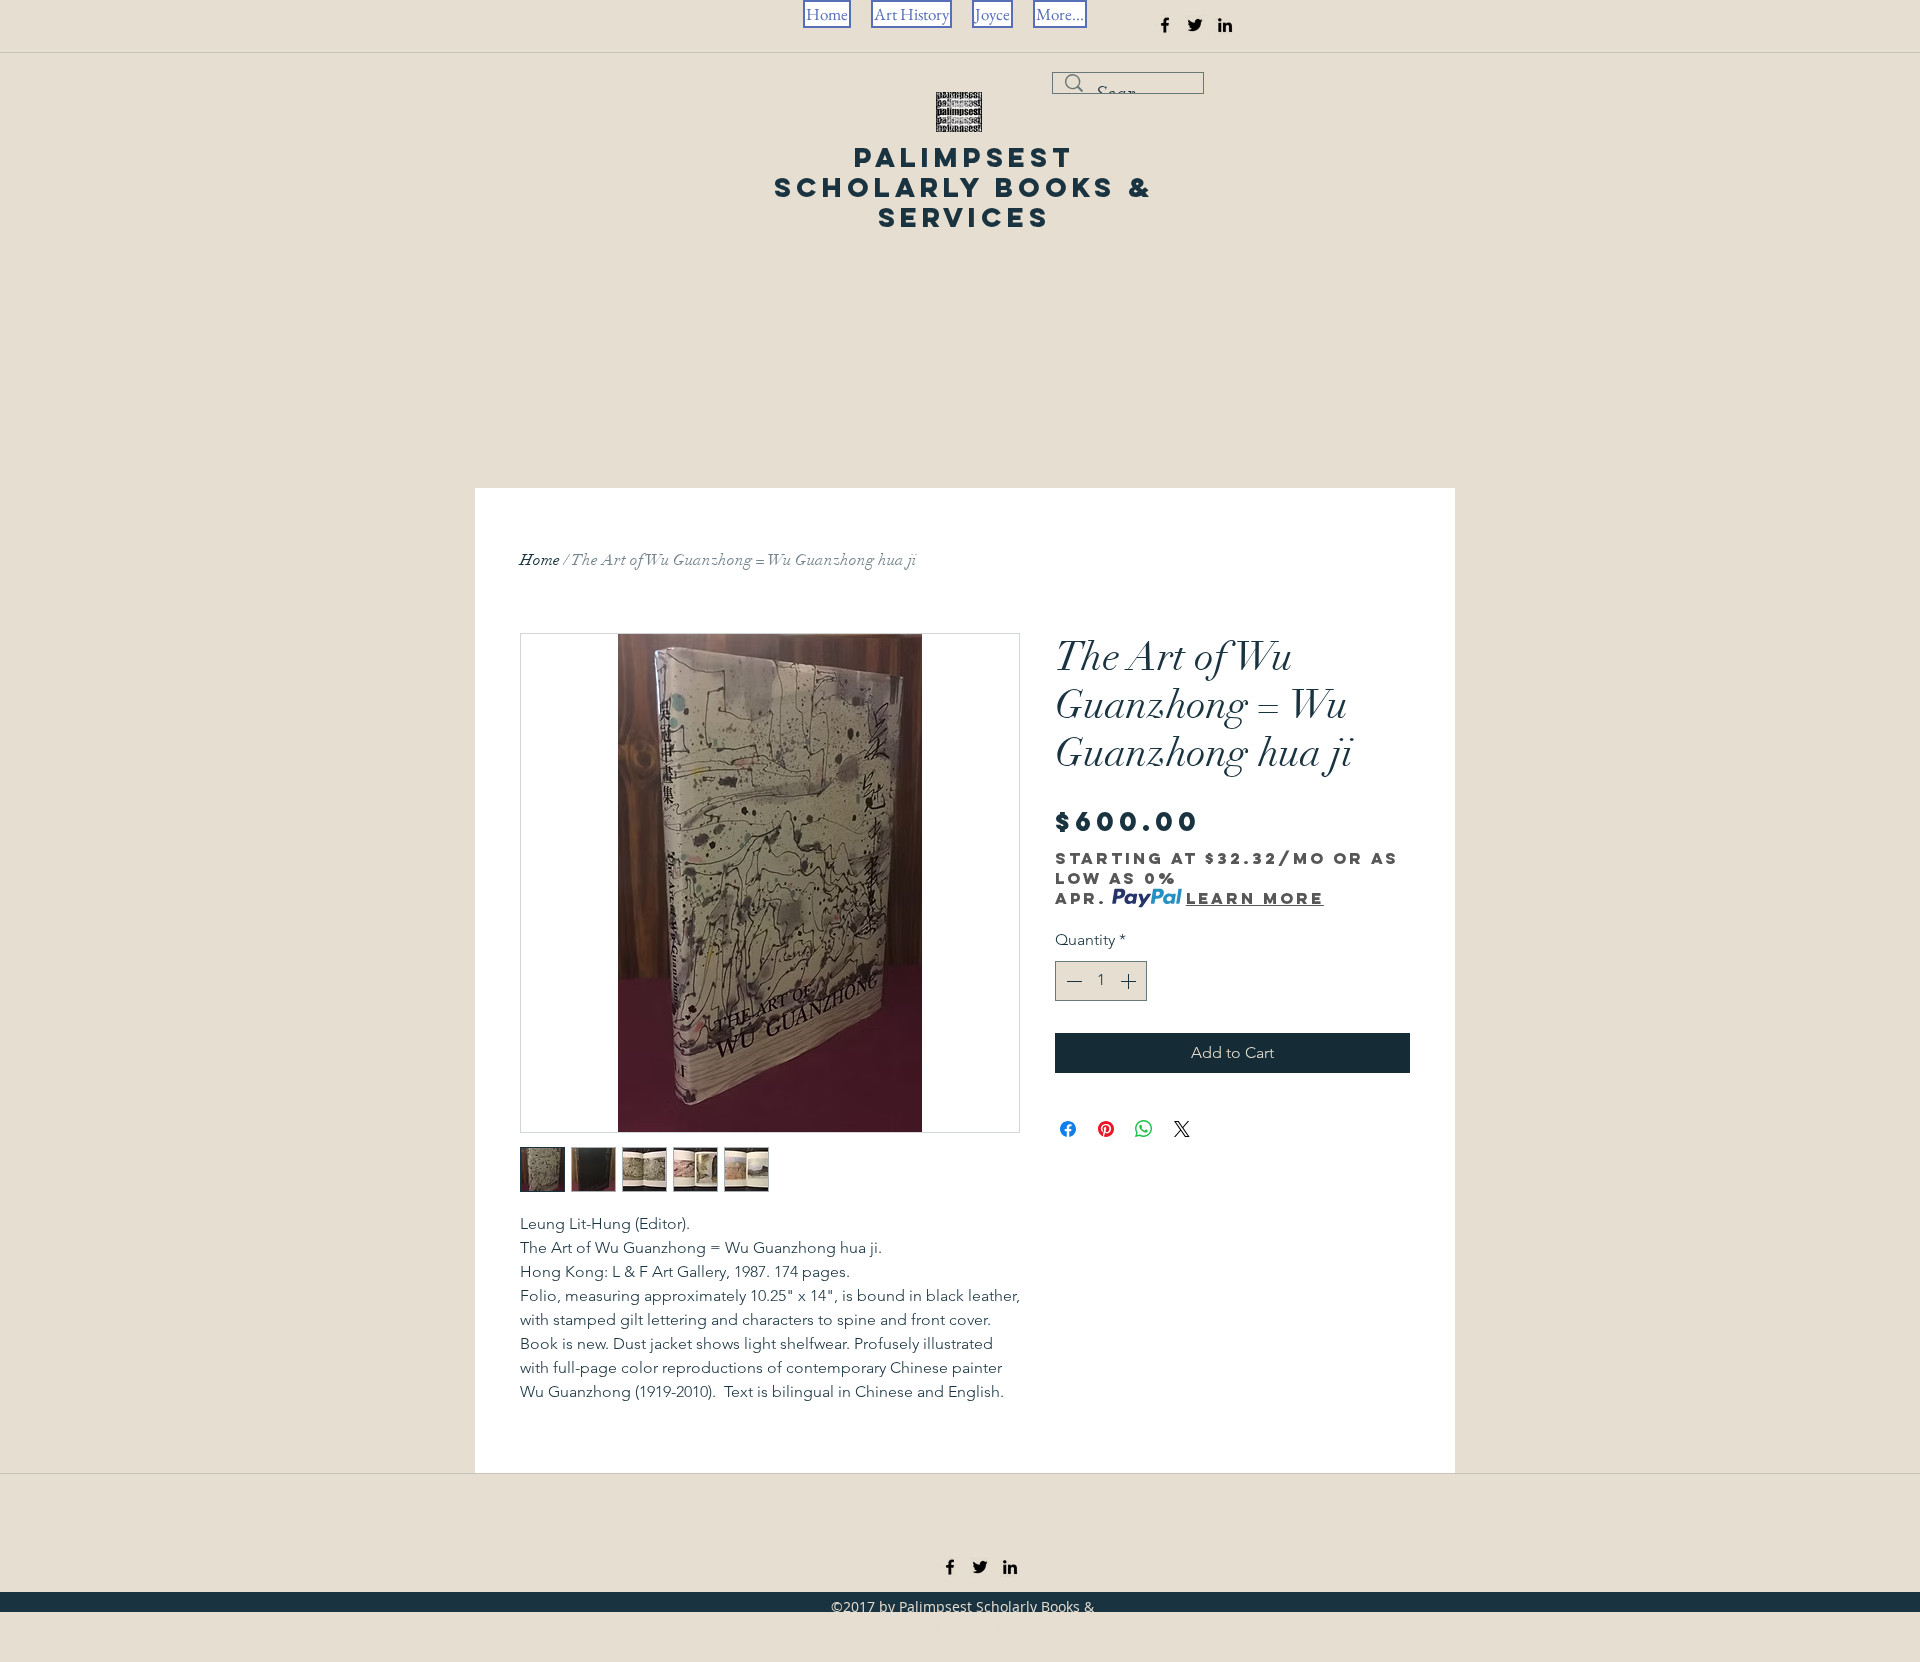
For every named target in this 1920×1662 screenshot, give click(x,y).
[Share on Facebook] (1068, 1129)
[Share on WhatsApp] (1144, 1129)
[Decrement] (1072, 981)
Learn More (1255, 898)
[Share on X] (1182, 1129)
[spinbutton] (1101, 981)
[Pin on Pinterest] (1106, 1129)
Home (540, 560)
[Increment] (1130, 981)
